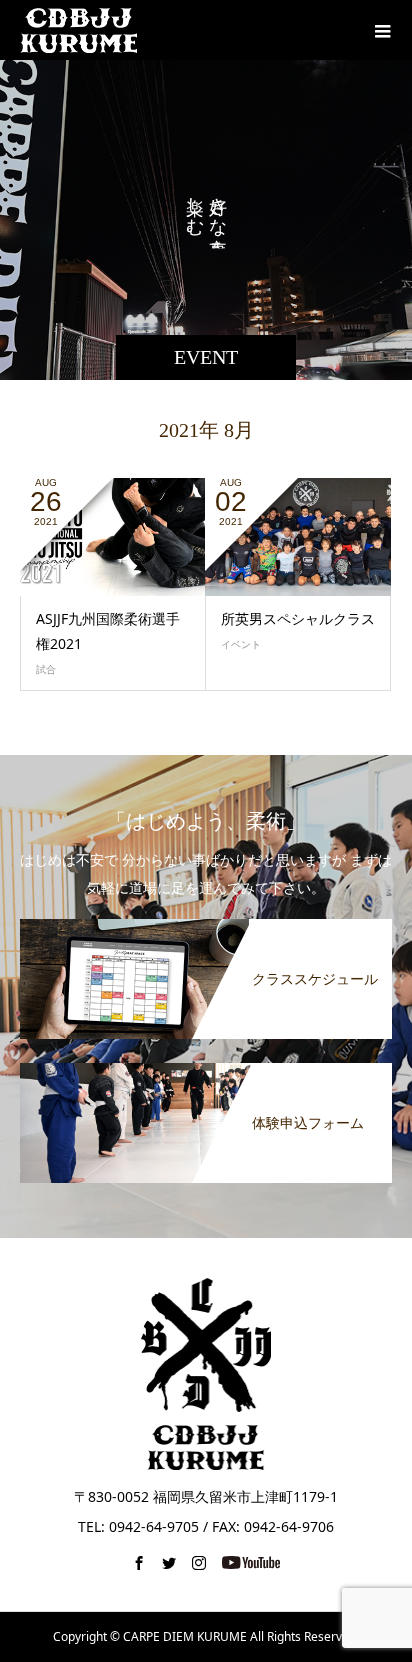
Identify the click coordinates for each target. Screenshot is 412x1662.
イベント (241, 644)
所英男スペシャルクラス (298, 618)
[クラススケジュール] (206, 923)
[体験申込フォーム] (206, 1067)
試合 (46, 669)
